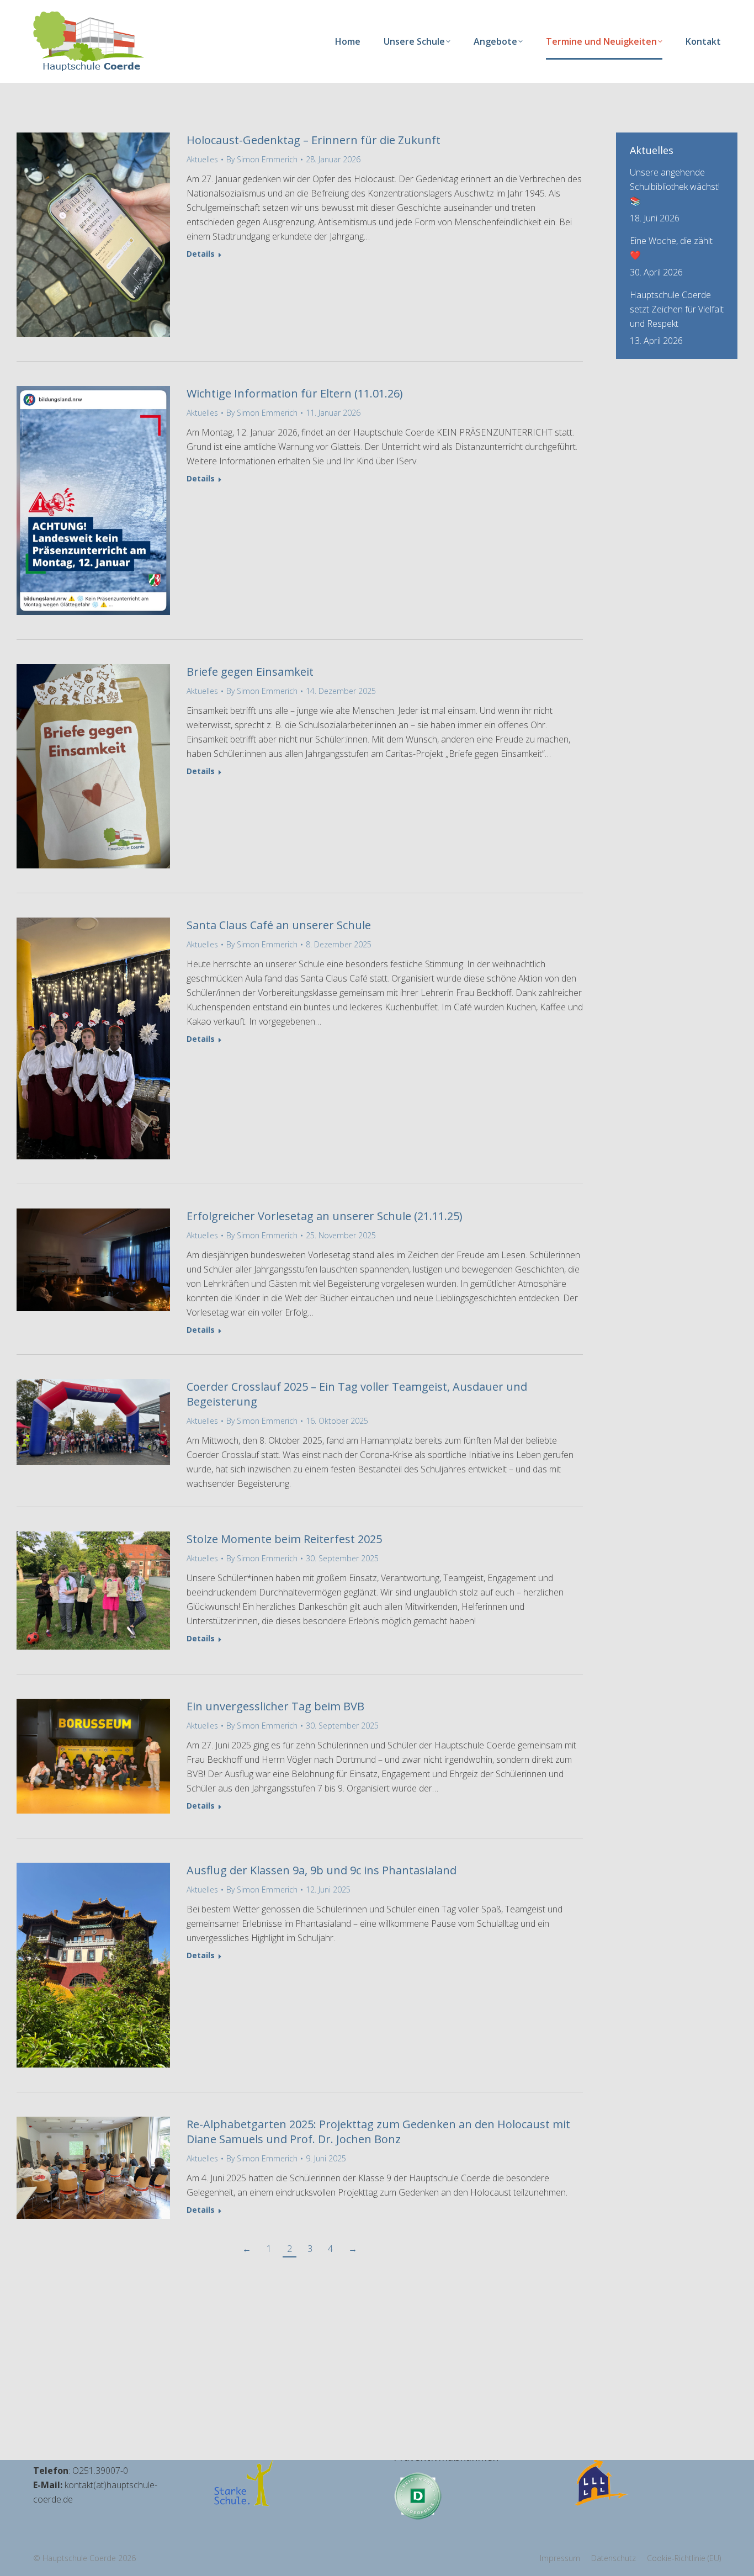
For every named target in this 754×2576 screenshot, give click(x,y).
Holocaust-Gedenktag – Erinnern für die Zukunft (314, 140)
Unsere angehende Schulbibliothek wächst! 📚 (675, 187)
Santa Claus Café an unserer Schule (279, 925)
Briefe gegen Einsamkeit (250, 672)
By (262, 159)
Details (201, 254)
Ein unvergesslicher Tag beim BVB (275, 1706)
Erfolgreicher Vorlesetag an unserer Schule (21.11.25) (325, 1216)
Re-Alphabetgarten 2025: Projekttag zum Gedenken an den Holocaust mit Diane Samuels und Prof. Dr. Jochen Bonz (378, 2132)
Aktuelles (202, 159)
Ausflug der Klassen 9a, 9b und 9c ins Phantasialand (322, 1870)
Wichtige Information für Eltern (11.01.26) (295, 393)
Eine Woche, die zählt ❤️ (671, 248)
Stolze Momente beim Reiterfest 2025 (284, 1539)
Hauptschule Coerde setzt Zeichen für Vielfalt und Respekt (677, 309)
